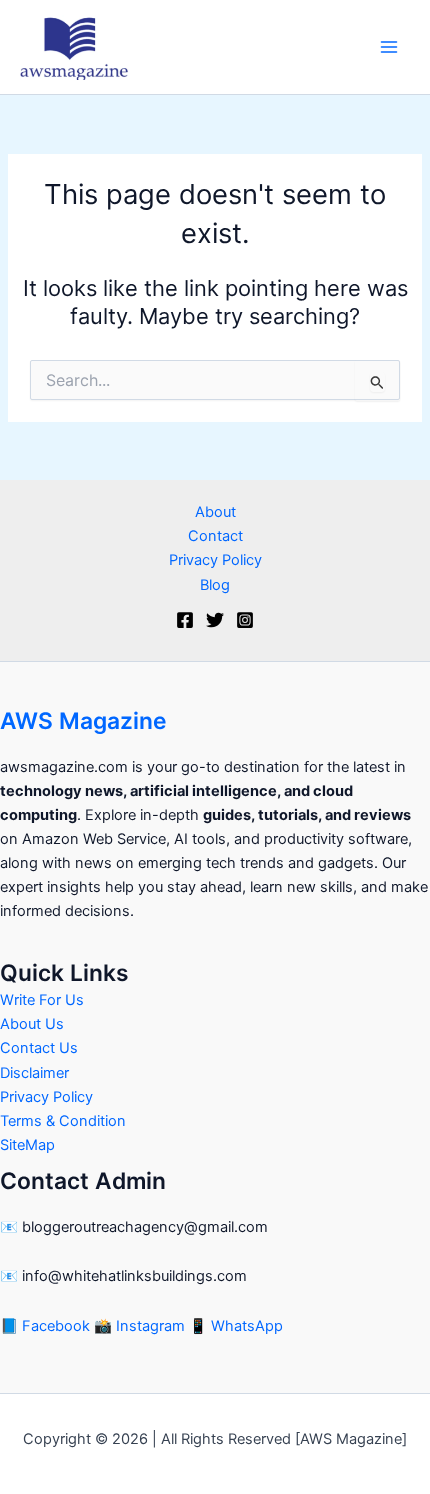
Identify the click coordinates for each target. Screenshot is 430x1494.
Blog (215, 585)
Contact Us (39, 1048)
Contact (215, 536)
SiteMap (27, 1145)
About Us (32, 1024)
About (215, 512)
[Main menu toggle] (389, 47)
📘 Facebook (47, 1326)
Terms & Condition (63, 1121)
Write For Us (42, 1000)
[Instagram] (245, 620)
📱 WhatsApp (236, 1326)
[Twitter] (215, 620)
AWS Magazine (83, 721)
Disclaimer (34, 1073)
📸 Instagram (141, 1326)
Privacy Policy (215, 560)
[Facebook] (185, 620)
